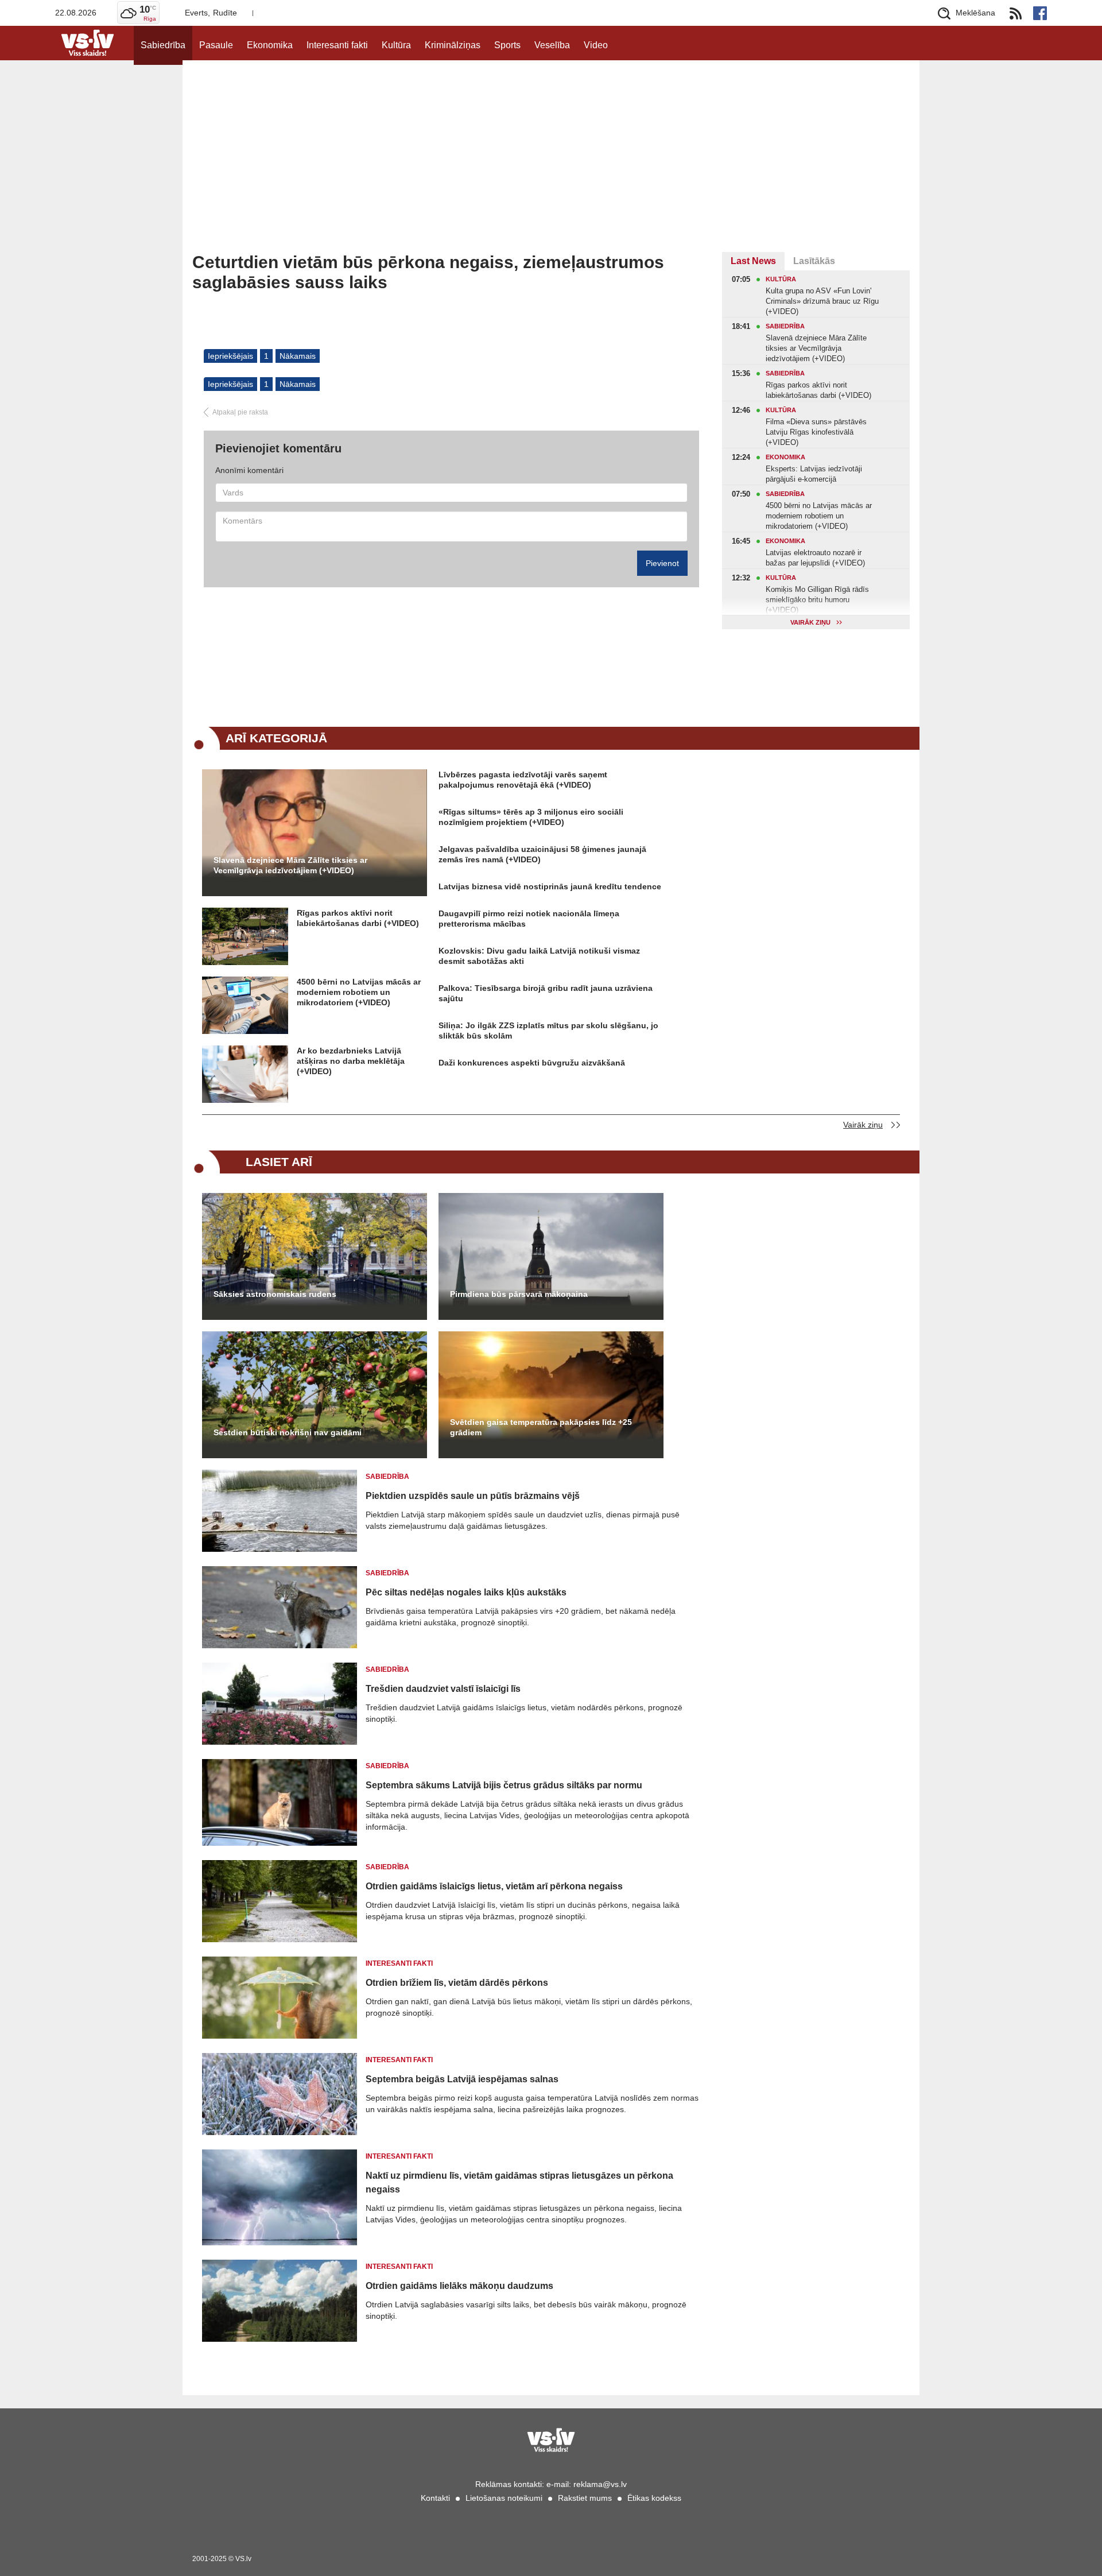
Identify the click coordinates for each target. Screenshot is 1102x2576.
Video (596, 45)
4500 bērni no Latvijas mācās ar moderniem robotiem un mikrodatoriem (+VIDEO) (359, 992)
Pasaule (216, 45)
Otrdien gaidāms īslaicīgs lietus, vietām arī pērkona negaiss (494, 1886)
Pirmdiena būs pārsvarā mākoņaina (519, 1294)
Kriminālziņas (453, 45)
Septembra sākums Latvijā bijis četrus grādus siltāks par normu (504, 1785)
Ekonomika (270, 45)
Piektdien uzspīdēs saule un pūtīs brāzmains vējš (473, 1496)
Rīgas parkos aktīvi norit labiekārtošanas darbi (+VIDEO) (358, 918)
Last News (753, 261)
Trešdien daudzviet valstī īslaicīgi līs (443, 1689)
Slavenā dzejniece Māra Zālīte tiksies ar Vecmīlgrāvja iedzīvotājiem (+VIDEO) (290, 865)
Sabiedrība (163, 45)
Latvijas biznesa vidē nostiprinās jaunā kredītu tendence (550, 886)
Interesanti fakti (337, 45)
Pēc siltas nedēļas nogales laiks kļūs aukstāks (466, 1592)
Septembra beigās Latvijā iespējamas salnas (462, 2079)
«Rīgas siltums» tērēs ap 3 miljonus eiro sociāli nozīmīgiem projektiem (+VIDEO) (531, 817)
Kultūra (396, 45)
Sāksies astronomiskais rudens (275, 1294)
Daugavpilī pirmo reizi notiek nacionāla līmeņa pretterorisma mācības (529, 919)
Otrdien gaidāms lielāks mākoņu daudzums (459, 2286)
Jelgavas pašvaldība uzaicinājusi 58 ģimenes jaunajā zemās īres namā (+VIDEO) (542, 854)
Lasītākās (814, 261)
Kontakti (435, 2498)
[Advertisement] (551, 166)
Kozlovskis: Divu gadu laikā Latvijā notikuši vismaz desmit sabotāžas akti (539, 956)
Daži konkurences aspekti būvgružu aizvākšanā (532, 1063)
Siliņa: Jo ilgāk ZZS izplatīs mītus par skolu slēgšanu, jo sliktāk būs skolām (548, 1031)
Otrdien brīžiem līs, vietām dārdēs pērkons (457, 1983)
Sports (507, 45)
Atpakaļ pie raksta (240, 412)
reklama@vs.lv (600, 2484)
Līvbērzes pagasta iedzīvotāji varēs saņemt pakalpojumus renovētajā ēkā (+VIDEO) (523, 780)
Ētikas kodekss (654, 2498)
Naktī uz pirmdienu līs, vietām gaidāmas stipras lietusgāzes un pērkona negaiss (519, 2182)
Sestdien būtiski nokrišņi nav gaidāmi (288, 1432)
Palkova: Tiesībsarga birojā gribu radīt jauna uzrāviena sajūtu (546, 993)
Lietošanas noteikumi (504, 2498)
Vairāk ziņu (863, 1125)
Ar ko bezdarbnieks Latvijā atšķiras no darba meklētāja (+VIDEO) (351, 1061)
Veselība (552, 45)
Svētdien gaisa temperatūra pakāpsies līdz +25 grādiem (541, 1427)
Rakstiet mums (585, 2498)
